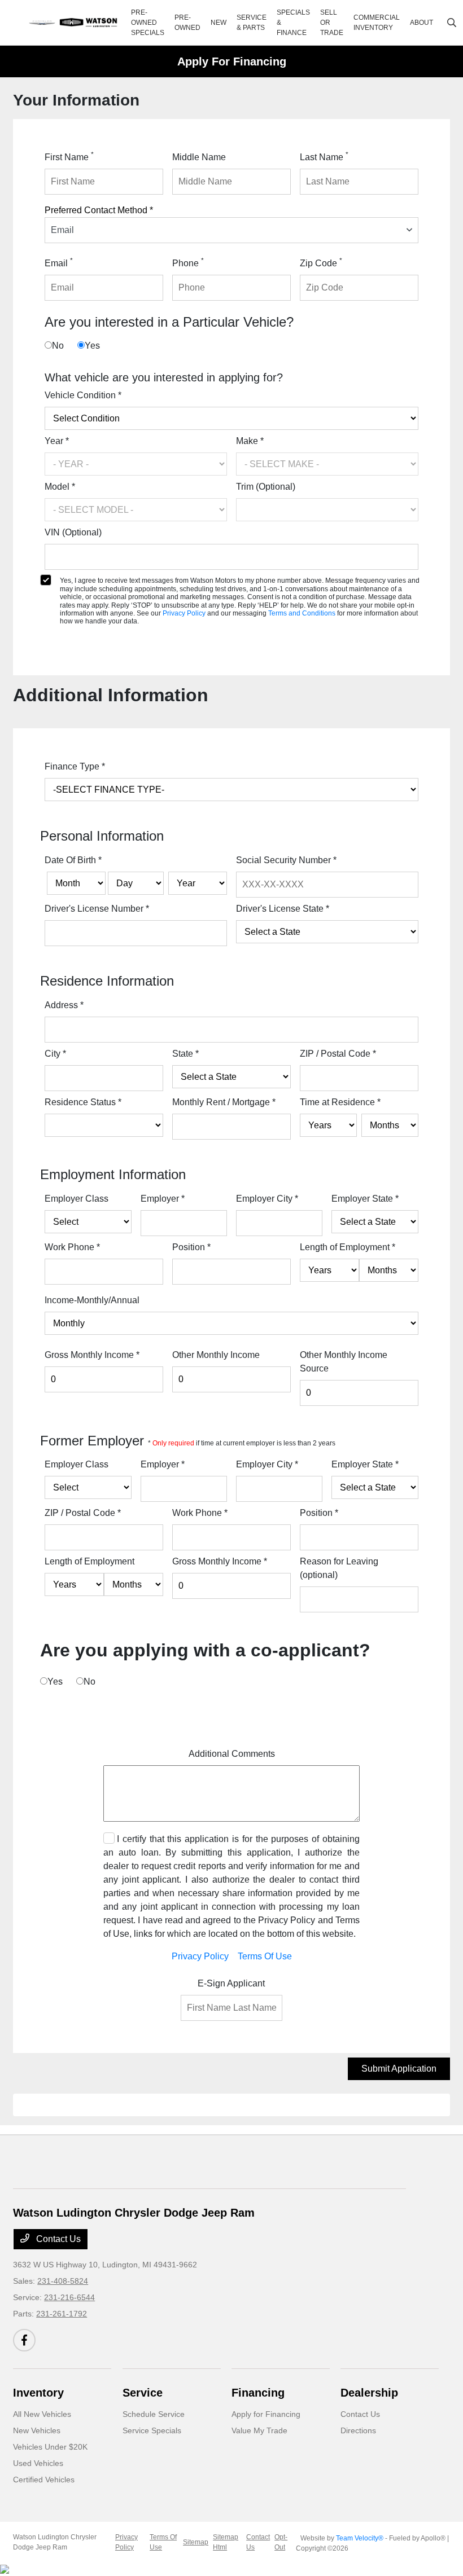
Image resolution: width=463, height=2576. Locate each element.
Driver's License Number (97, 909)
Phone (188, 262)
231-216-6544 (69, 2297)
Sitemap (196, 2542)
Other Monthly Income (216, 1355)
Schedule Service (154, 2414)
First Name (69, 156)
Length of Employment (348, 1247)
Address (64, 1005)
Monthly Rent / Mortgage (224, 1102)
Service (143, 2393)
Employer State (365, 1199)
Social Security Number (286, 860)
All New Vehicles (42, 2414)
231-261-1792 (62, 2314)
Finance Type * (75, 766)
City (55, 1054)
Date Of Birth (73, 860)
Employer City (267, 1199)
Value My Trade (259, 2430)
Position (191, 1247)
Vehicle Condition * (83, 395)
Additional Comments (232, 1754)
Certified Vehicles (44, 2480)
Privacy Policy (185, 613)
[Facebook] (24, 2340)
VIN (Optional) (73, 532)
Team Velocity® (360, 2538)
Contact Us (57, 2239)
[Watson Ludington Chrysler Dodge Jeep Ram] (74, 23)
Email (59, 262)
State (185, 1054)
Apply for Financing (266, 2414)
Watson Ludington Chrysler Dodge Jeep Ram (55, 2542)
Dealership (369, 2393)
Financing (258, 2393)
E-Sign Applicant (231, 1983)
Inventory (38, 2393)
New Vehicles (37, 2430)
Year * (57, 441)
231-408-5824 (63, 2281)
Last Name (324, 156)
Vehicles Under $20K (50, 2447)
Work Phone (72, 1247)
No (58, 346)
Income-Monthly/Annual (92, 1300)
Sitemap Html (226, 2542)
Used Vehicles (38, 2463)
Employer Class (77, 1199)
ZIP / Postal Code (338, 1054)
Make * (250, 441)
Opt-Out (281, 2542)
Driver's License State (283, 909)
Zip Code (321, 262)
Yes (92, 346)
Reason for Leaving (339, 1568)
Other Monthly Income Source (344, 1362)
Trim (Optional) (266, 487)
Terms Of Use (265, 1956)
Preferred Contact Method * (99, 210)
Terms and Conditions (303, 613)
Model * (60, 487)
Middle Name (199, 157)
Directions (358, 2430)
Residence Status (83, 1102)
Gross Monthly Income (92, 1355)
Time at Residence (340, 1102)
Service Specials (152, 2430)
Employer (163, 1199)
